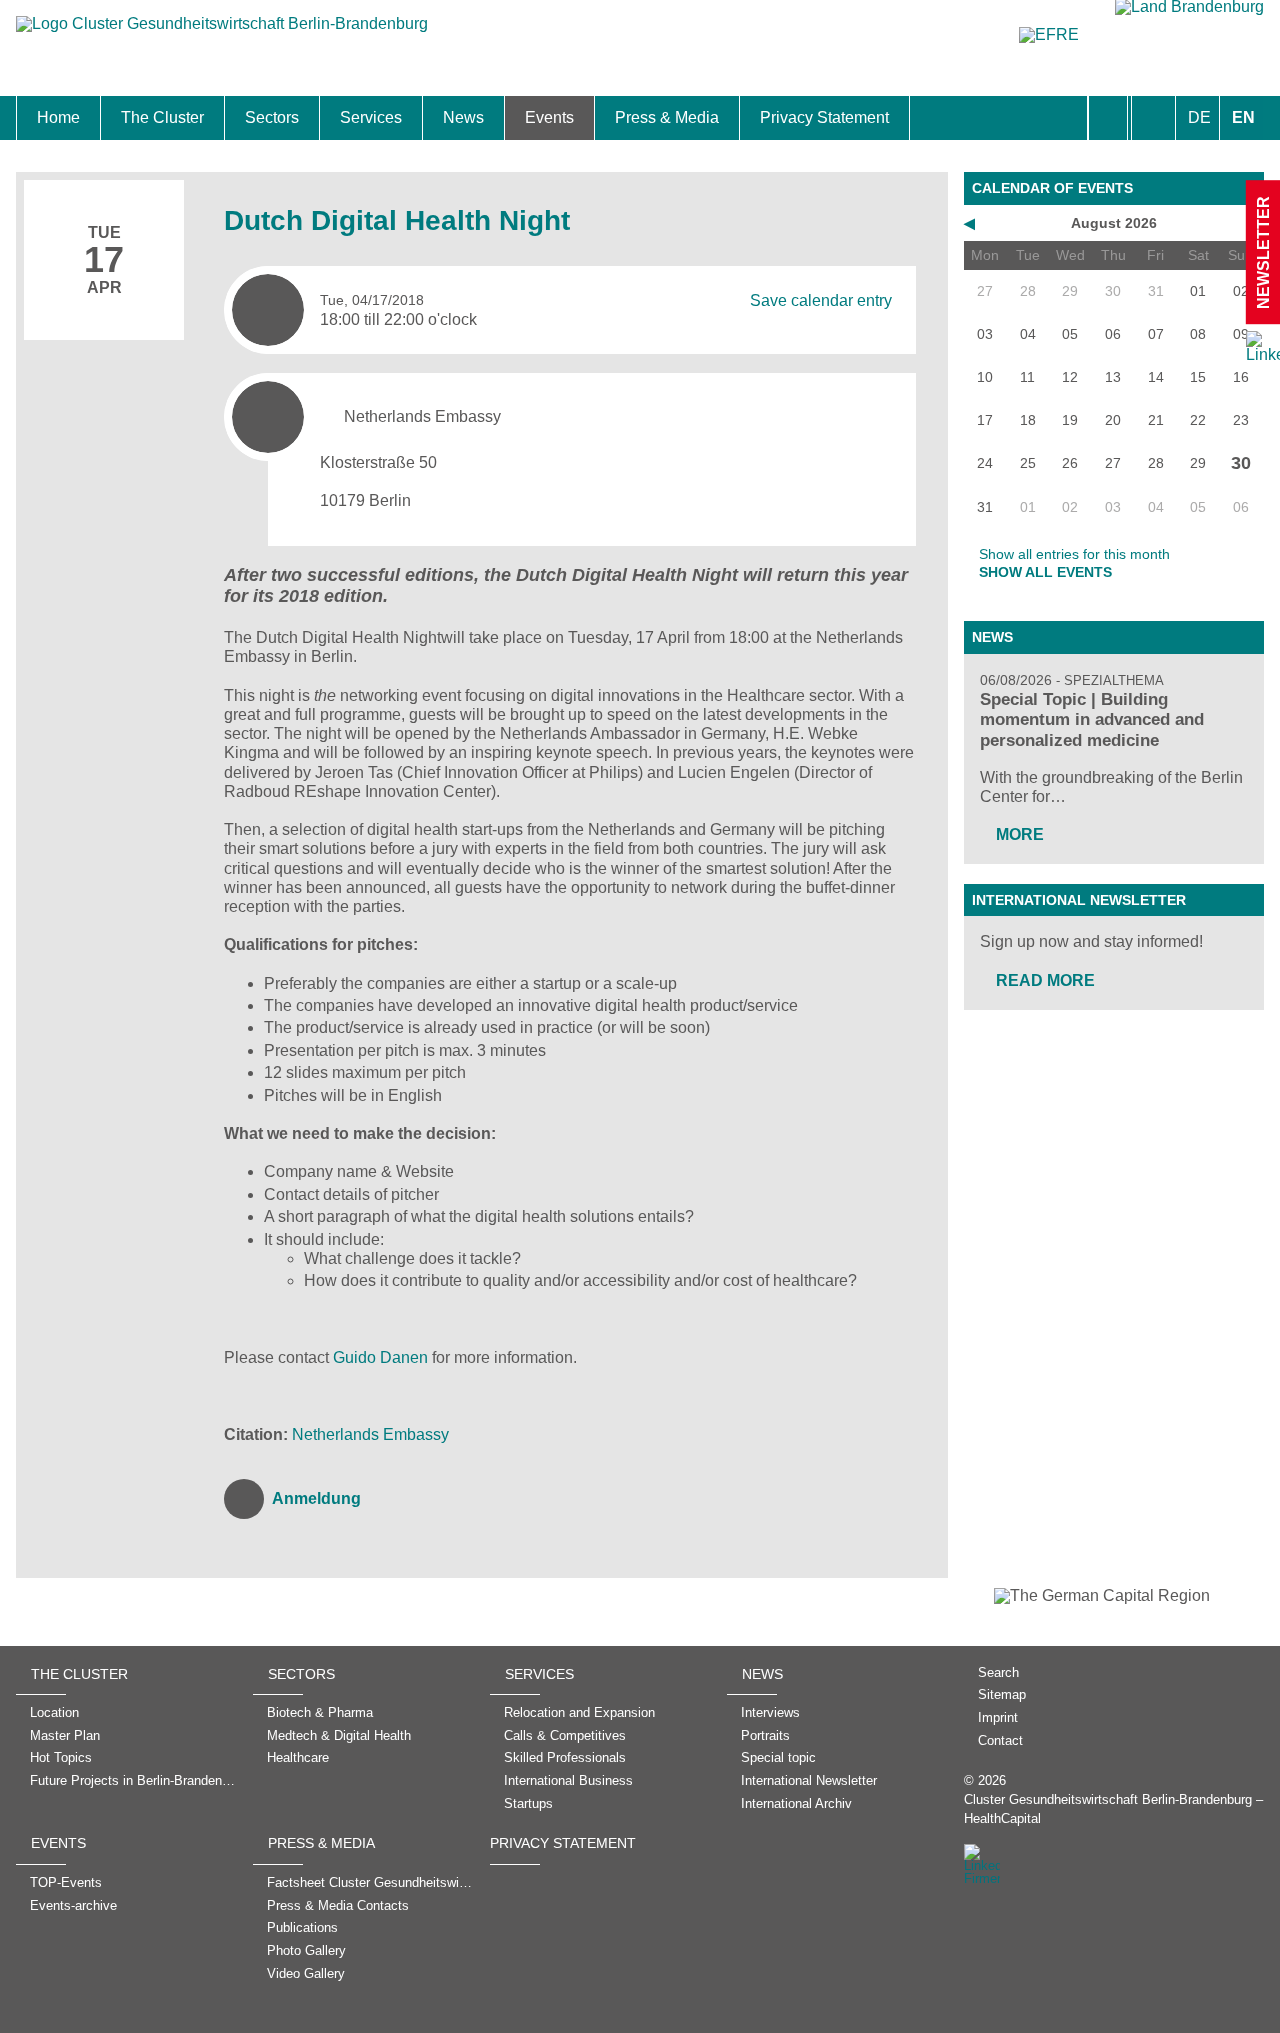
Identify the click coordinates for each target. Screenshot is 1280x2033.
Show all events (1045, 572)
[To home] (222, 33)
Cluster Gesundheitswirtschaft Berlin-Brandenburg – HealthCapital (1113, 1809)
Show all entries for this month (1074, 554)
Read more (1045, 980)
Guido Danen (382, 1357)
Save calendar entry (821, 299)
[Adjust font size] (1153, 118)
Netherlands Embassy (370, 1434)
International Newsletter (1079, 900)
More (1020, 834)
